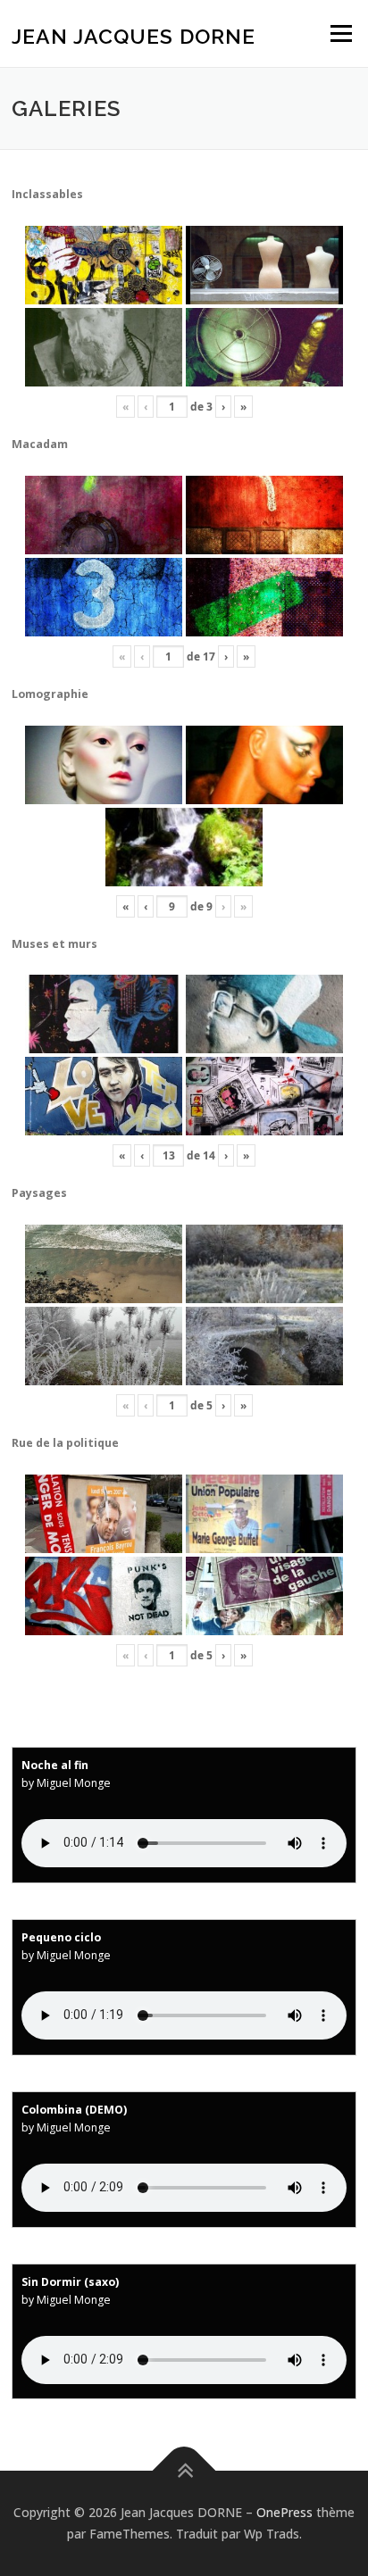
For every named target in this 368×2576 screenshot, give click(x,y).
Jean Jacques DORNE (134, 35)
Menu (340, 33)
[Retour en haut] (184, 2471)
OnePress (284, 2512)
